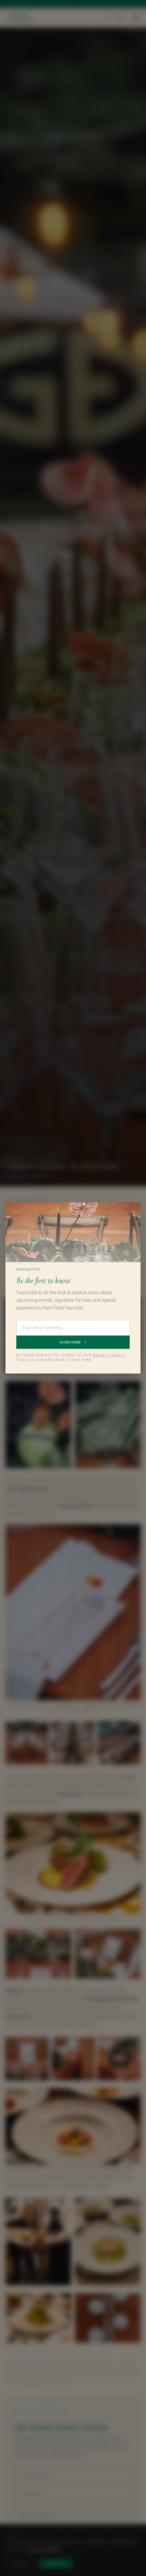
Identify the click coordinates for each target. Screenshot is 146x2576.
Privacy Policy (109, 1355)
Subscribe (70, 1342)
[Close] (130, 1213)
